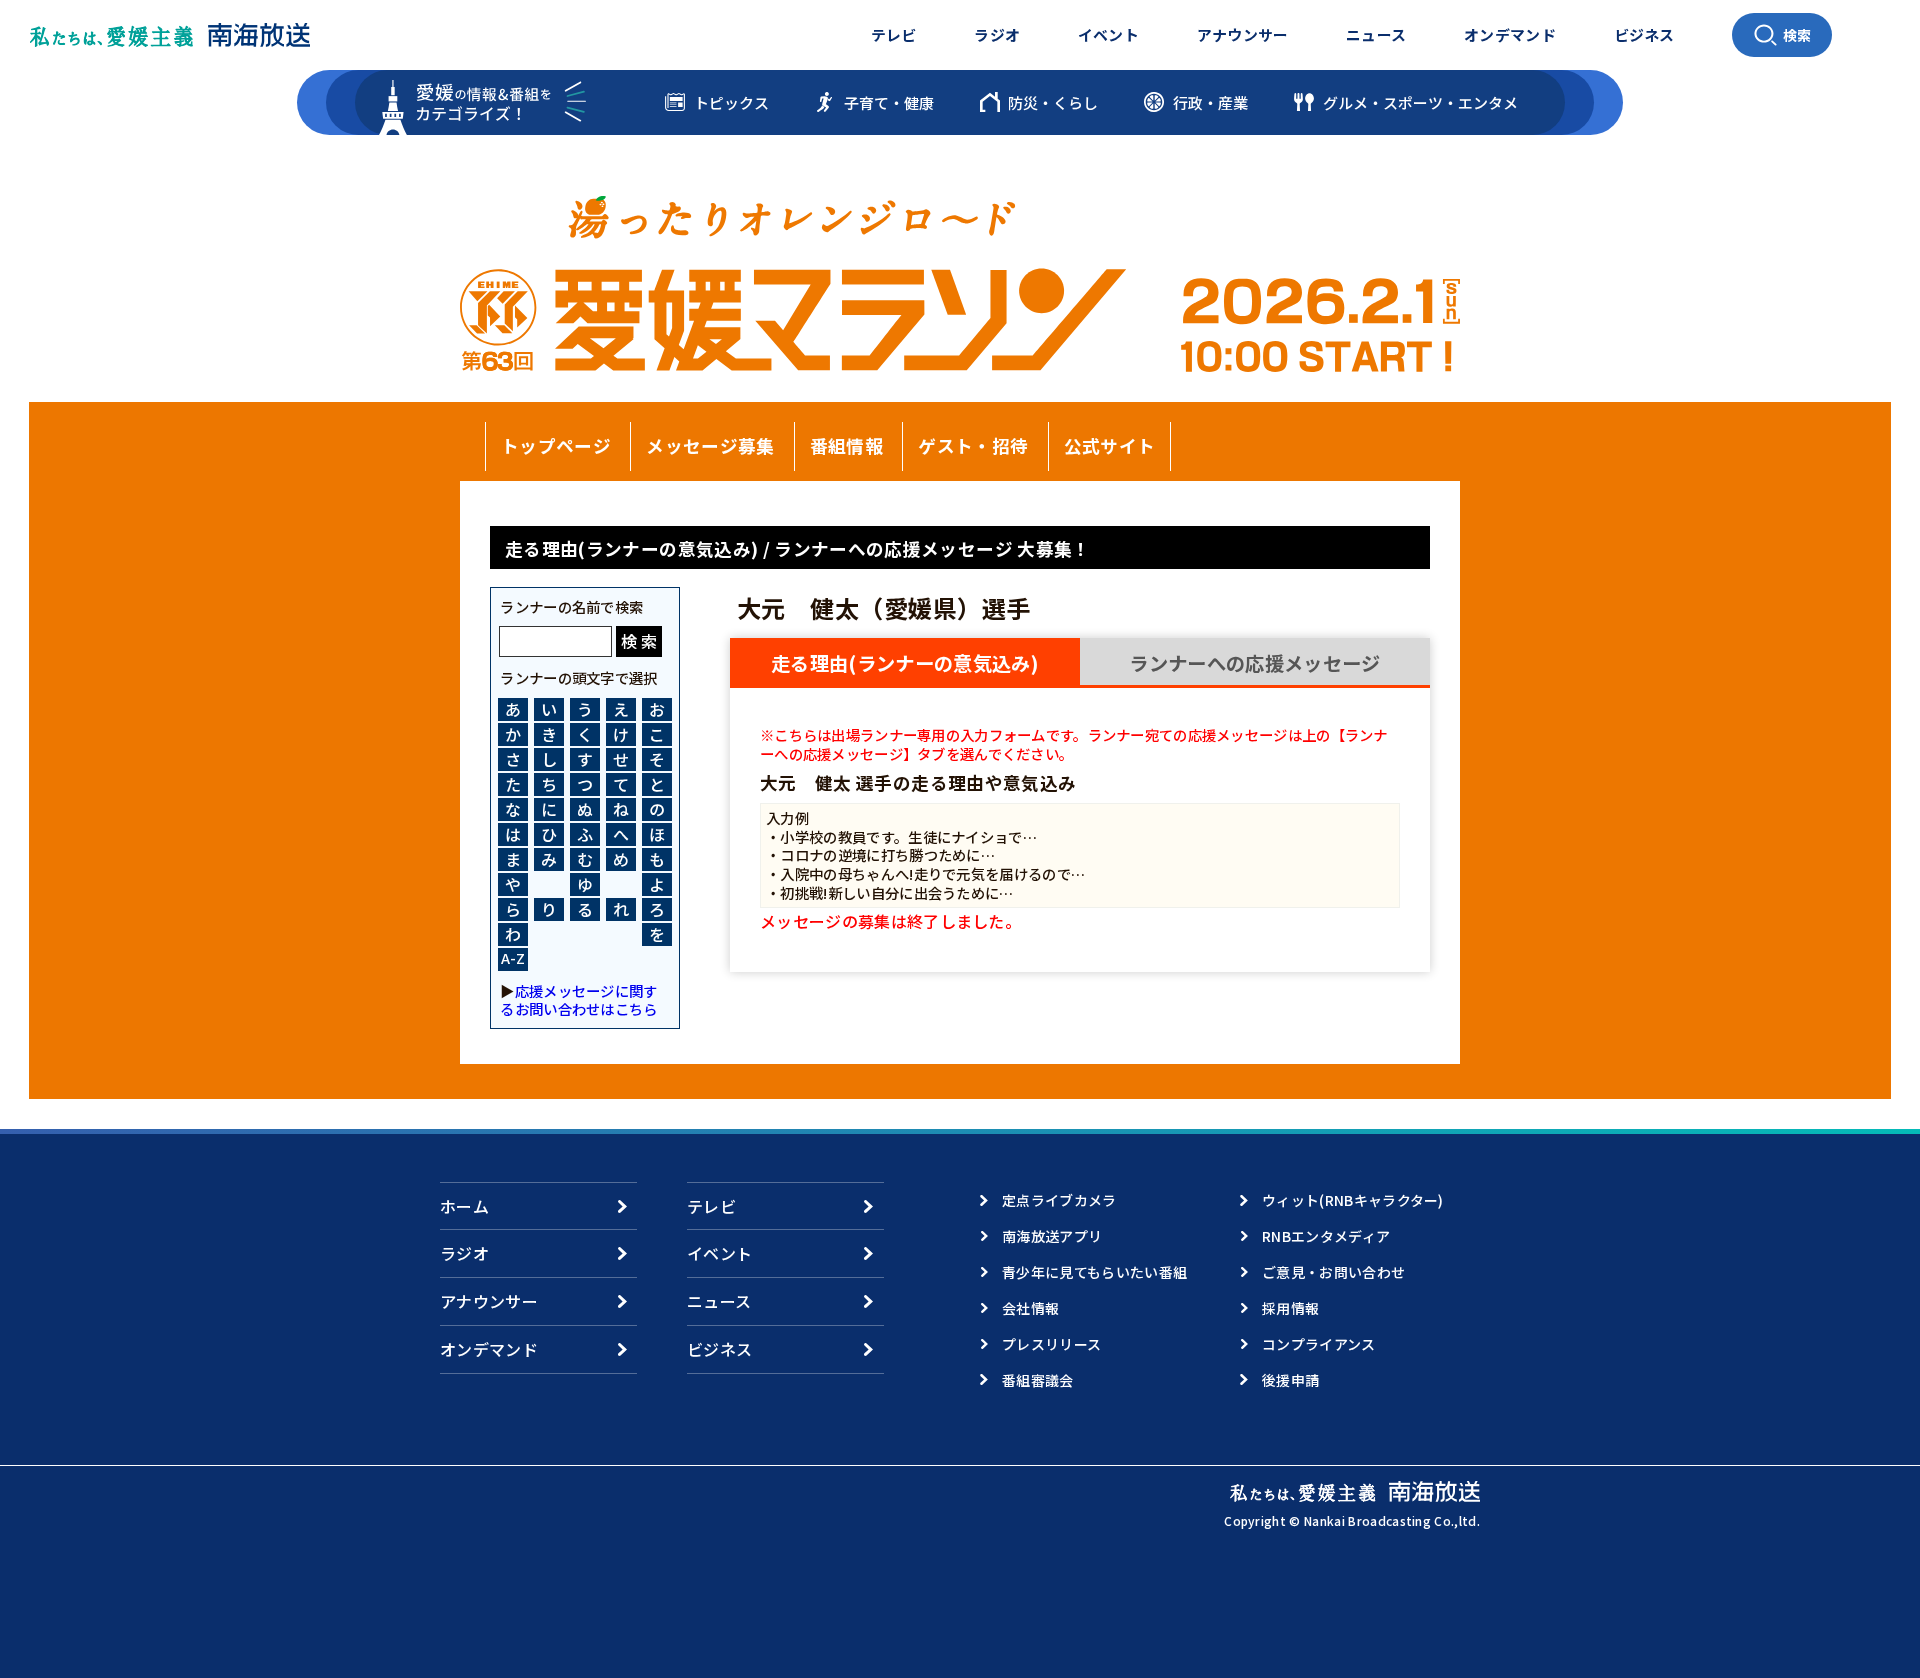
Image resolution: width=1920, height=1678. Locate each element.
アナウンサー (1243, 34)
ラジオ (997, 34)
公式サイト (1110, 445)
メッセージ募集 (710, 445)
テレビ (894, 34)
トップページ (556, 445)
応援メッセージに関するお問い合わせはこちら (578, 999)
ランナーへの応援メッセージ (1254, 663)
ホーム (464, 1206)
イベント (1108, 34)
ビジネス (1644, 34)
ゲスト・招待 (973, 445)
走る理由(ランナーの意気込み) (905, 663)
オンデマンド (1510, 34)
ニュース (1376, 34)
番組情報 (846, 445)
